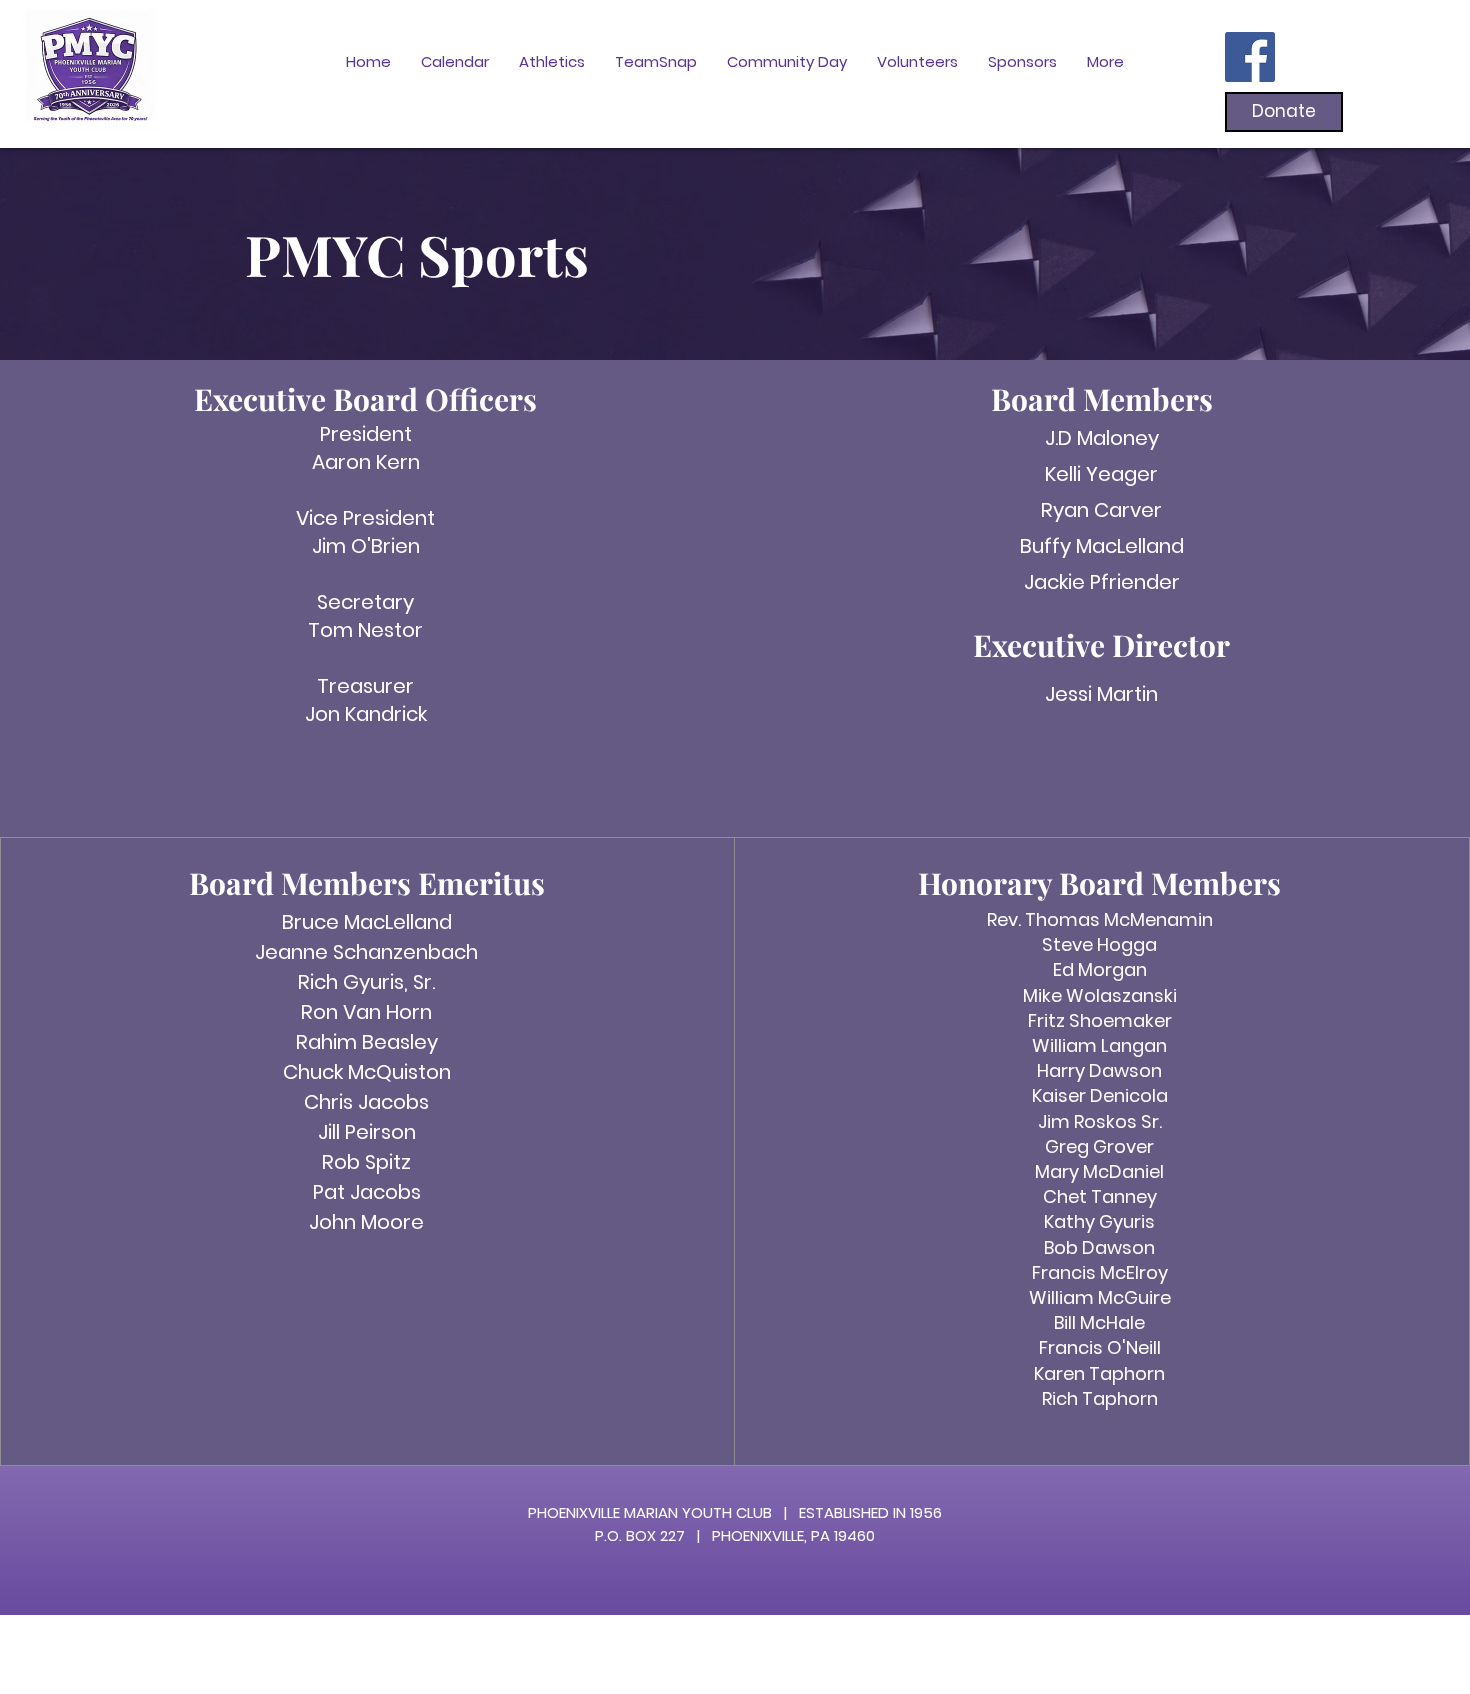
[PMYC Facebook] (1250, 57)
